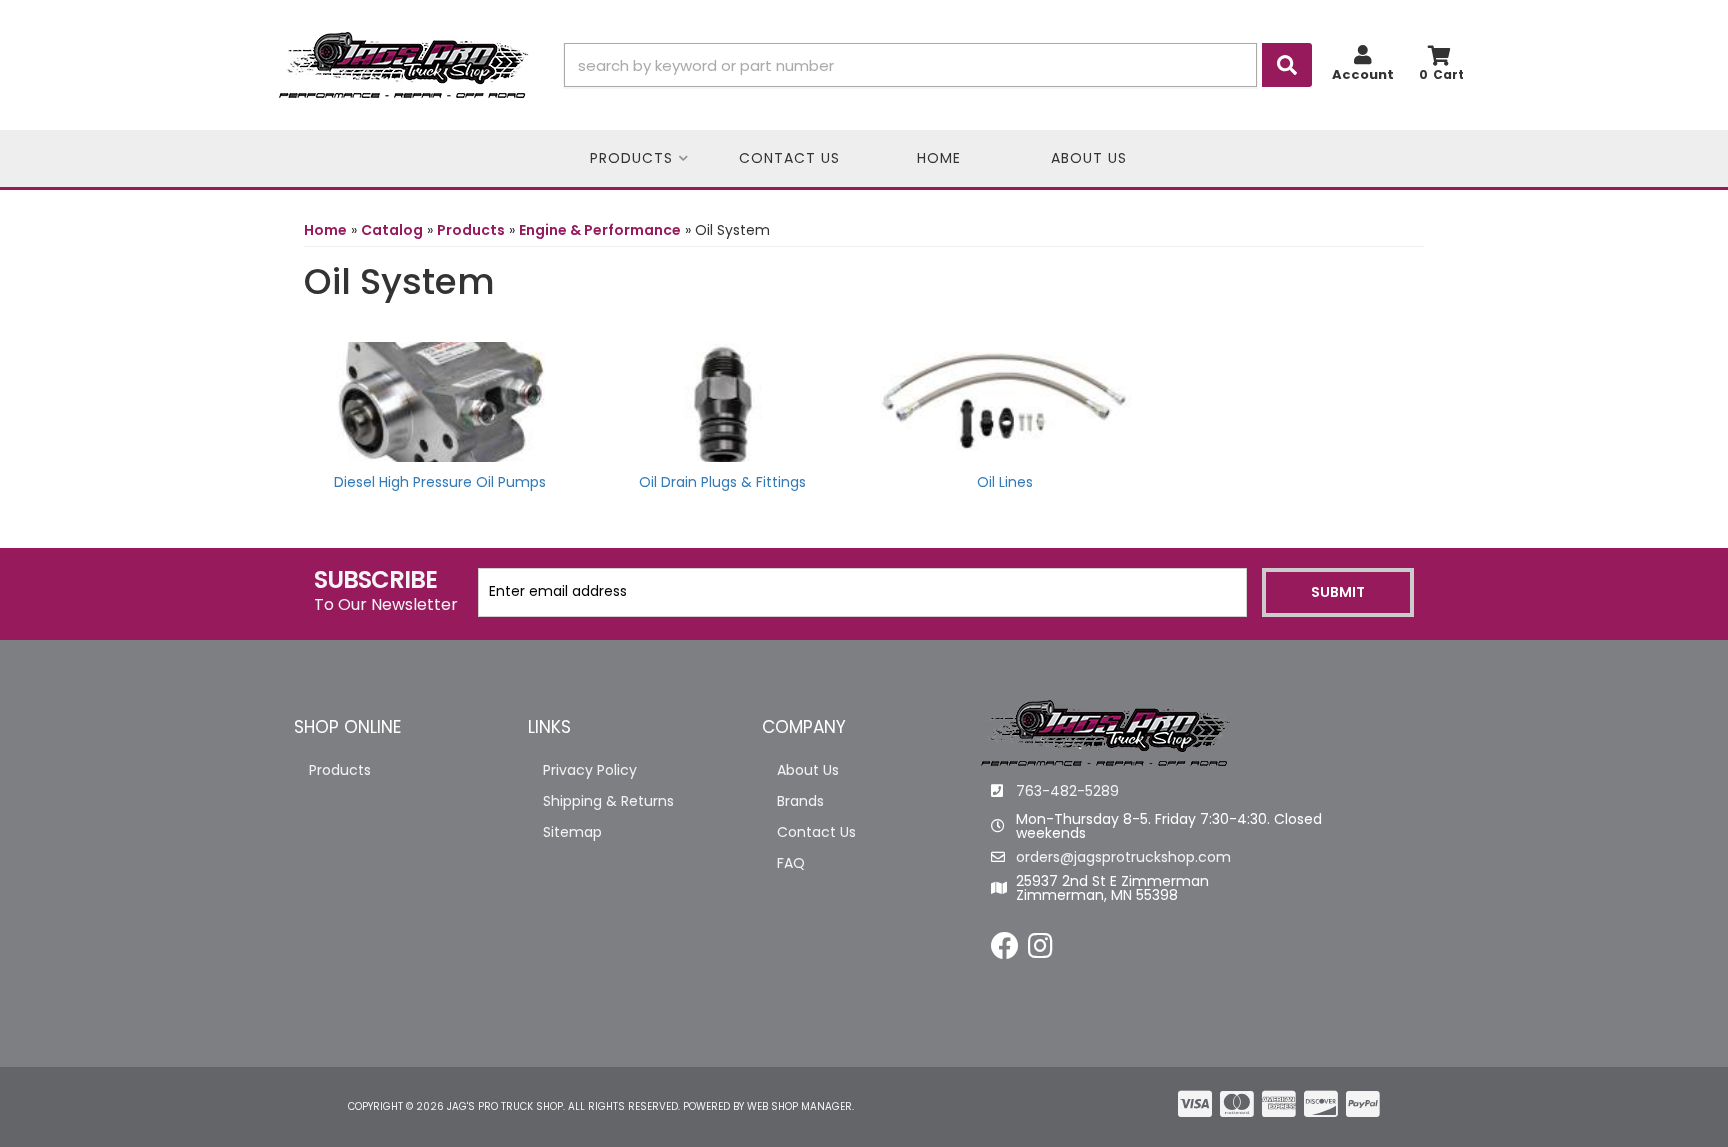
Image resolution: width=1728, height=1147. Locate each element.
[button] (938, 65)
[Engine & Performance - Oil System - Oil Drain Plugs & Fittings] (723, 400)
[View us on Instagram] (1040, 951)
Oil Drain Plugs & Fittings (722, 482)
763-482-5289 (1067, 791)
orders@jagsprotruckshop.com (1123, 857)
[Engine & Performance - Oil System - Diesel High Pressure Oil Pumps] (440, 400)
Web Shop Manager (799, 1106)
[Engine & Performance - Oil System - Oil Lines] (1005, 400)
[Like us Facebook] (1005, 951)
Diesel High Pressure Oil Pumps (440, 482)
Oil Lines (1005, 482)
